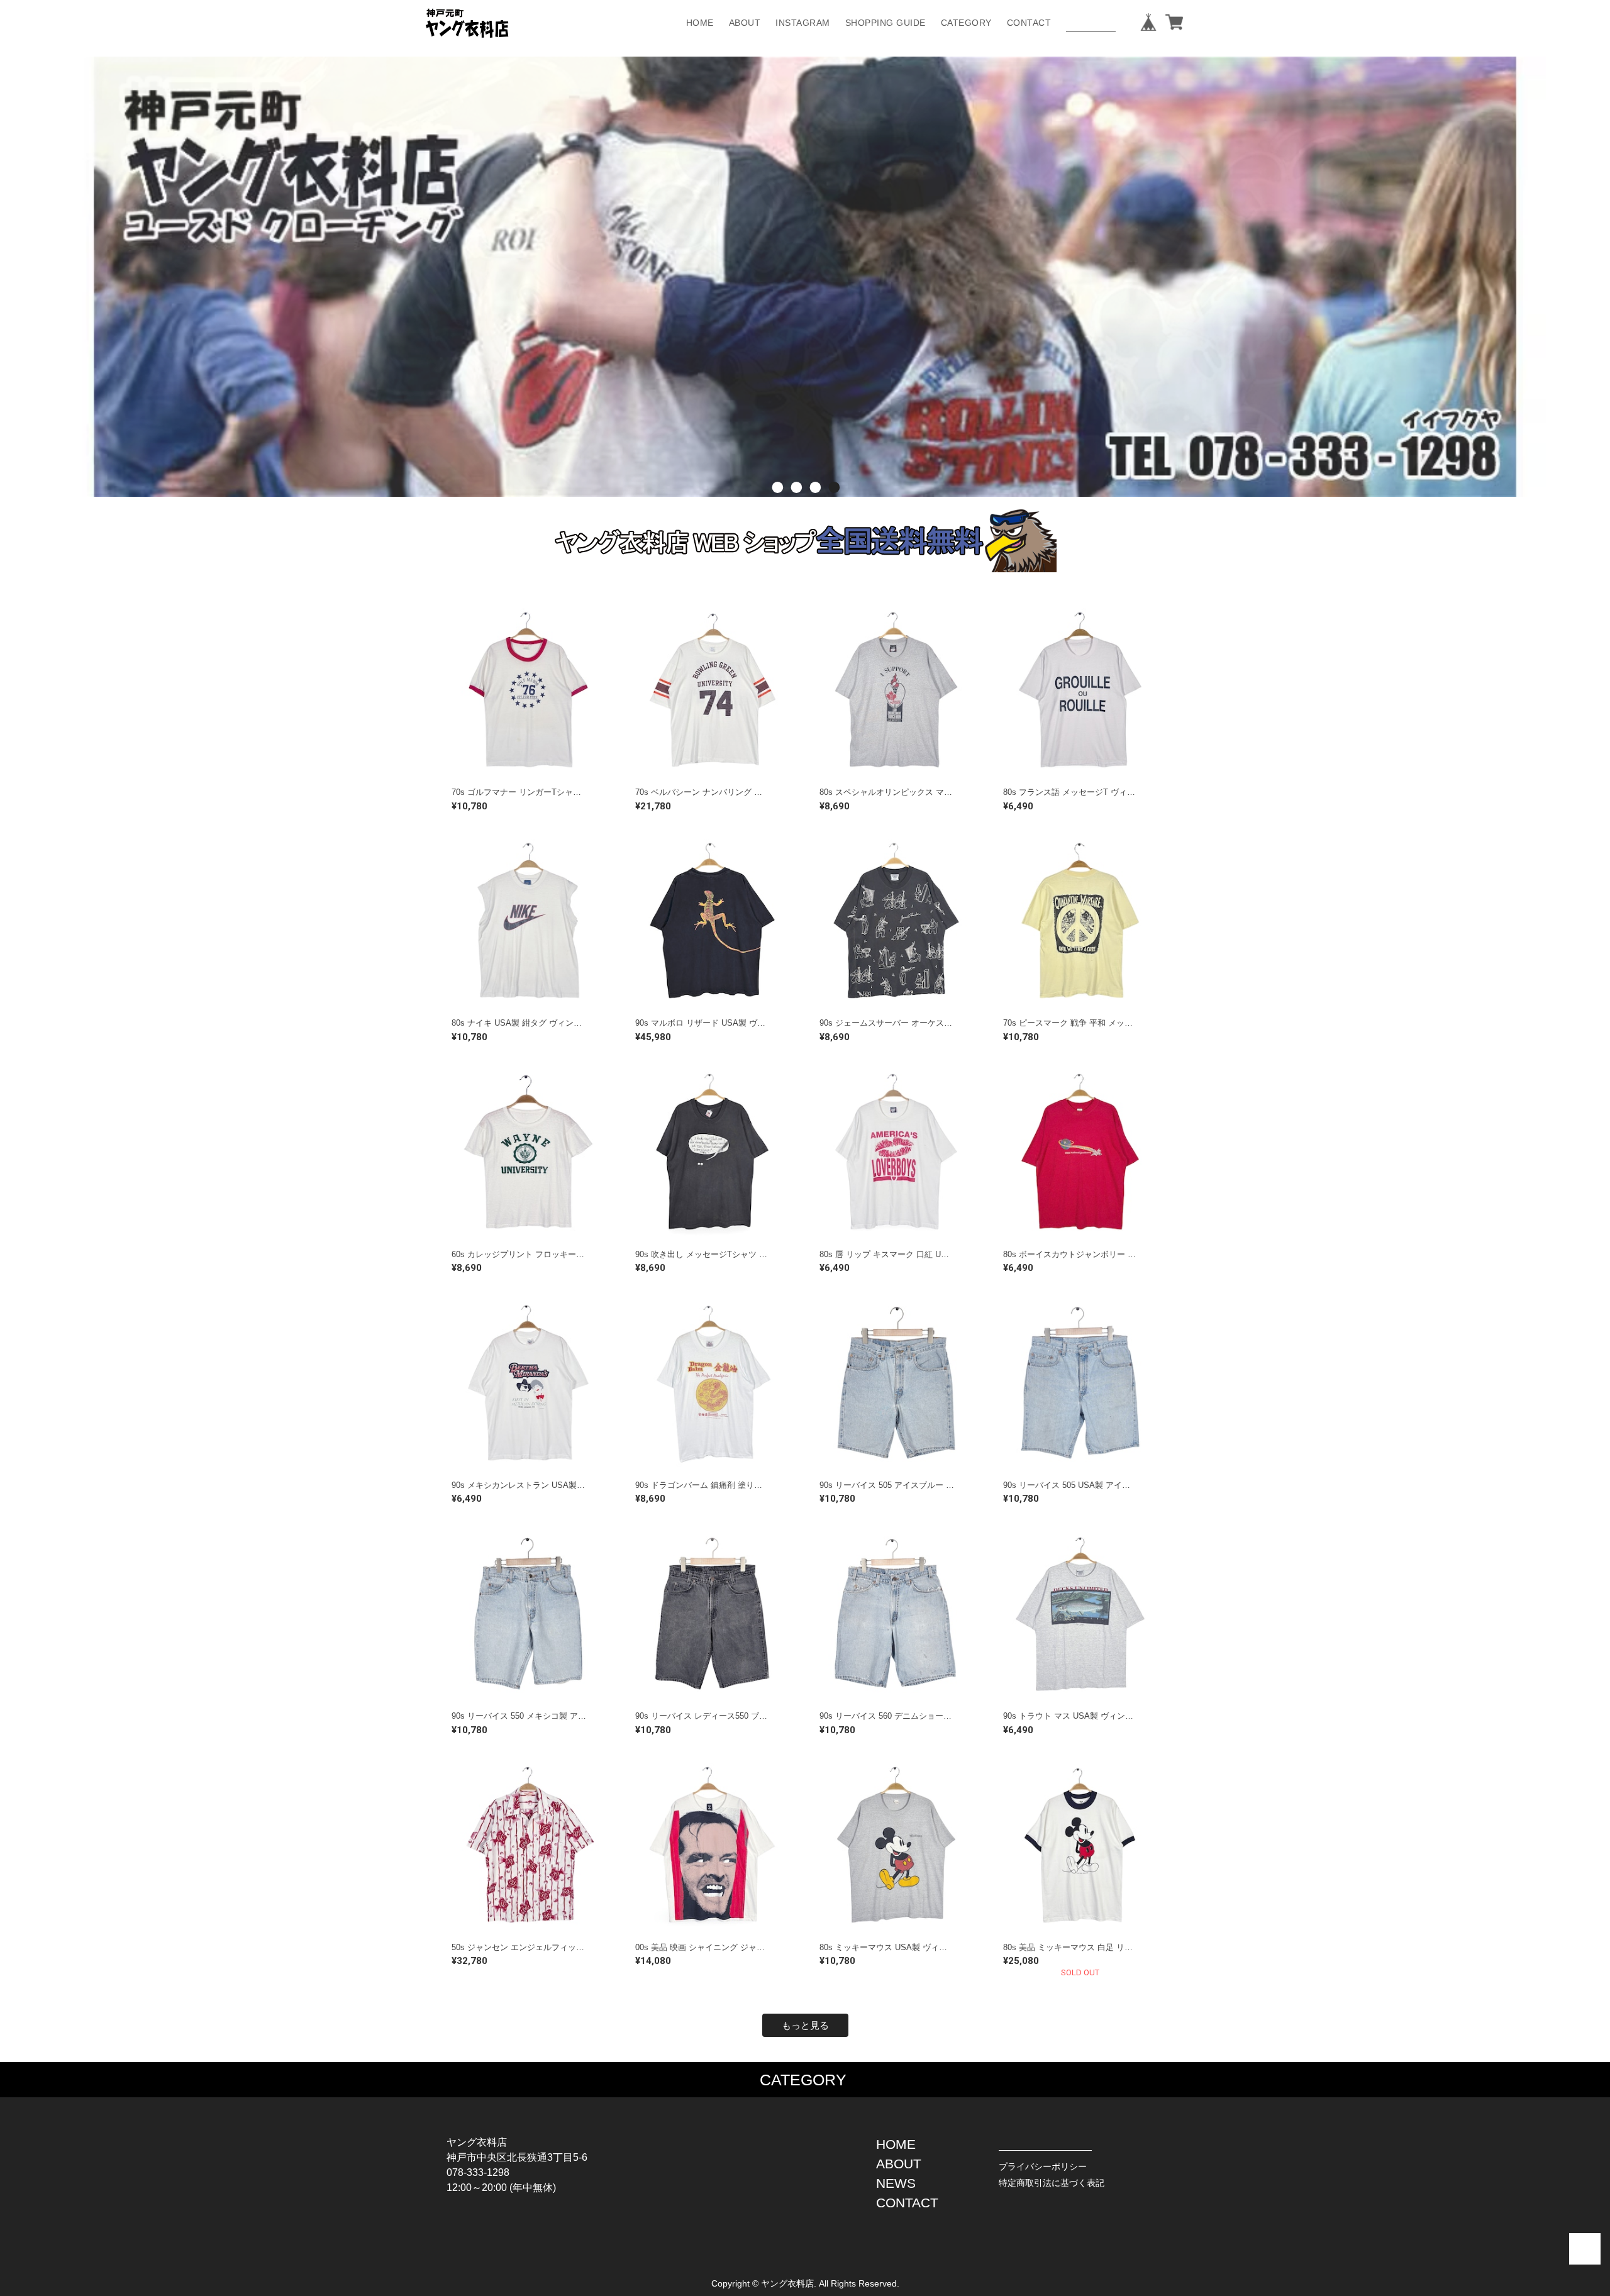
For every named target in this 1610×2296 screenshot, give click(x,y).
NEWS (896, 2183)
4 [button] (833, 506)
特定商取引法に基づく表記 (1052, 2183)
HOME (700, 23)
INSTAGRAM (803, 23)
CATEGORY (966, 23)
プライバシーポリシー (1043, 2166)
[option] (805, 277)
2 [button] (796, 506)
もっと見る (805, 2025)
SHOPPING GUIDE (885, 23)
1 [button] (777, 506)
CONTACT (1029, 23)
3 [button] (814, 506)
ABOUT (745, 23)
